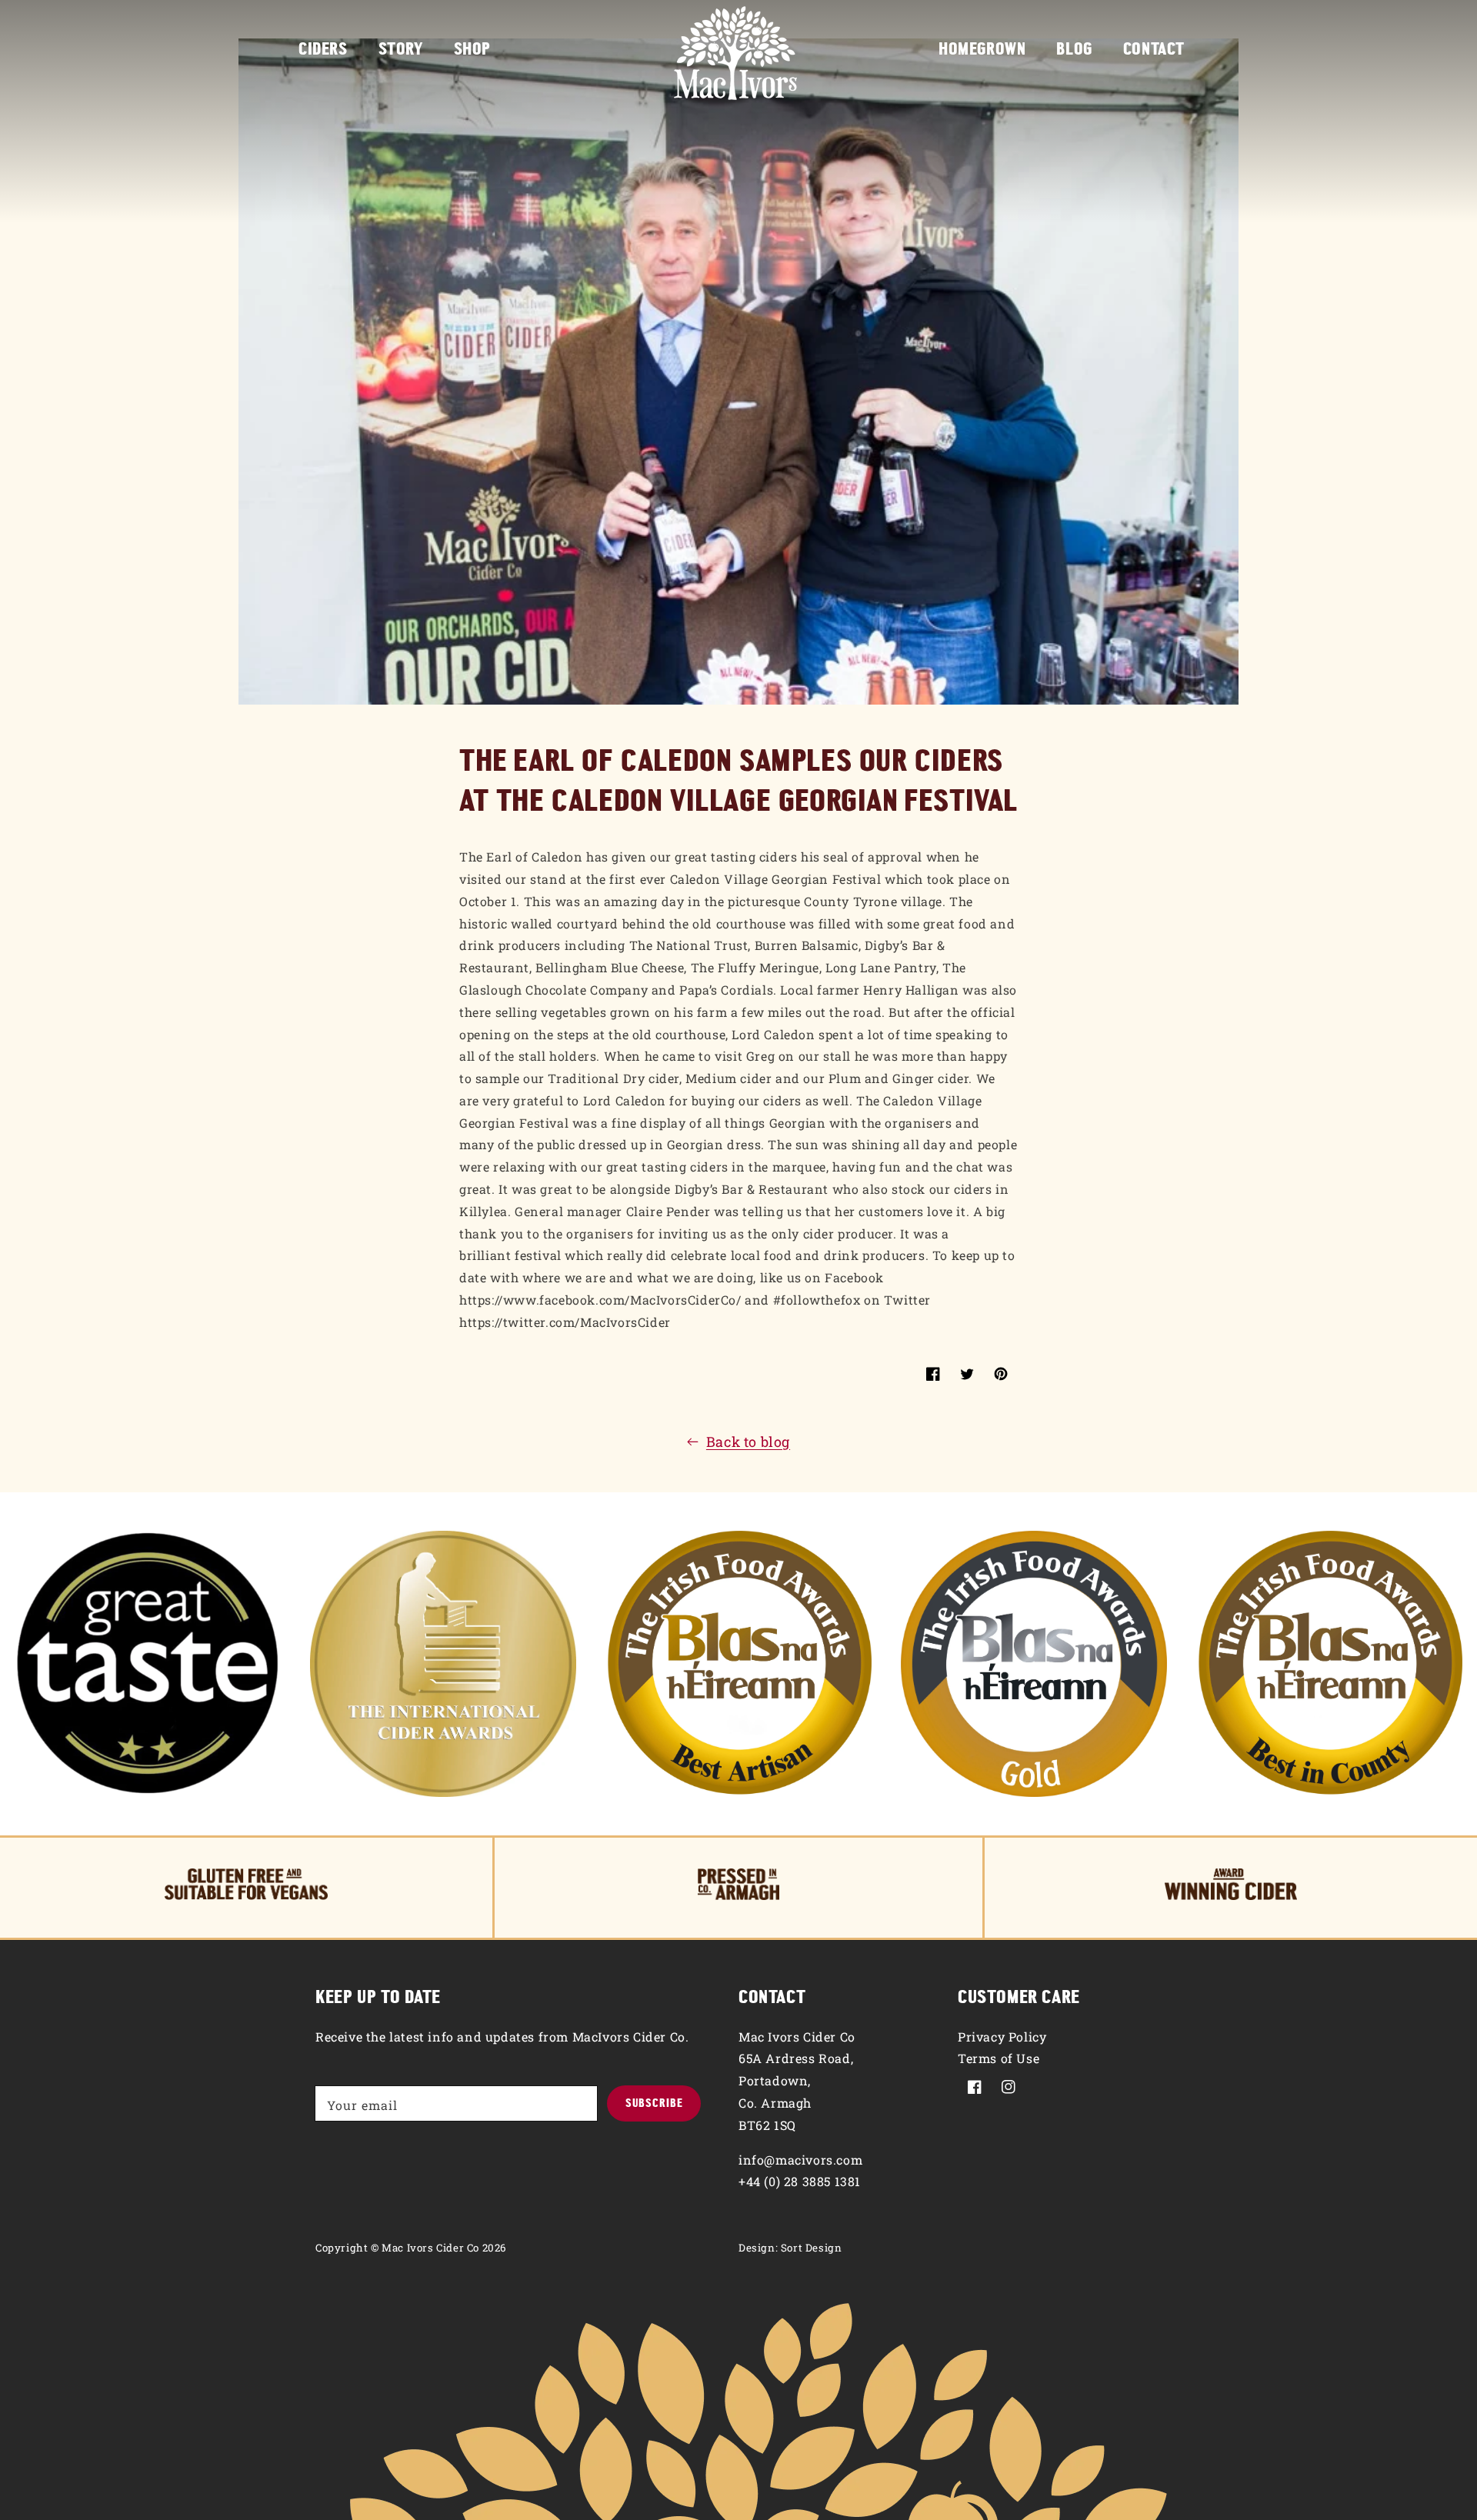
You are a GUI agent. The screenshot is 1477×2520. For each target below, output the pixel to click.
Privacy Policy (1002, 2037)
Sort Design (812, 2248)
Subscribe (654, 2104)
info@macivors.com (800, 2160)
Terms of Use (999, 2058)
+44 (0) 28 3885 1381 (800, 2181)
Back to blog (748, 1442)
